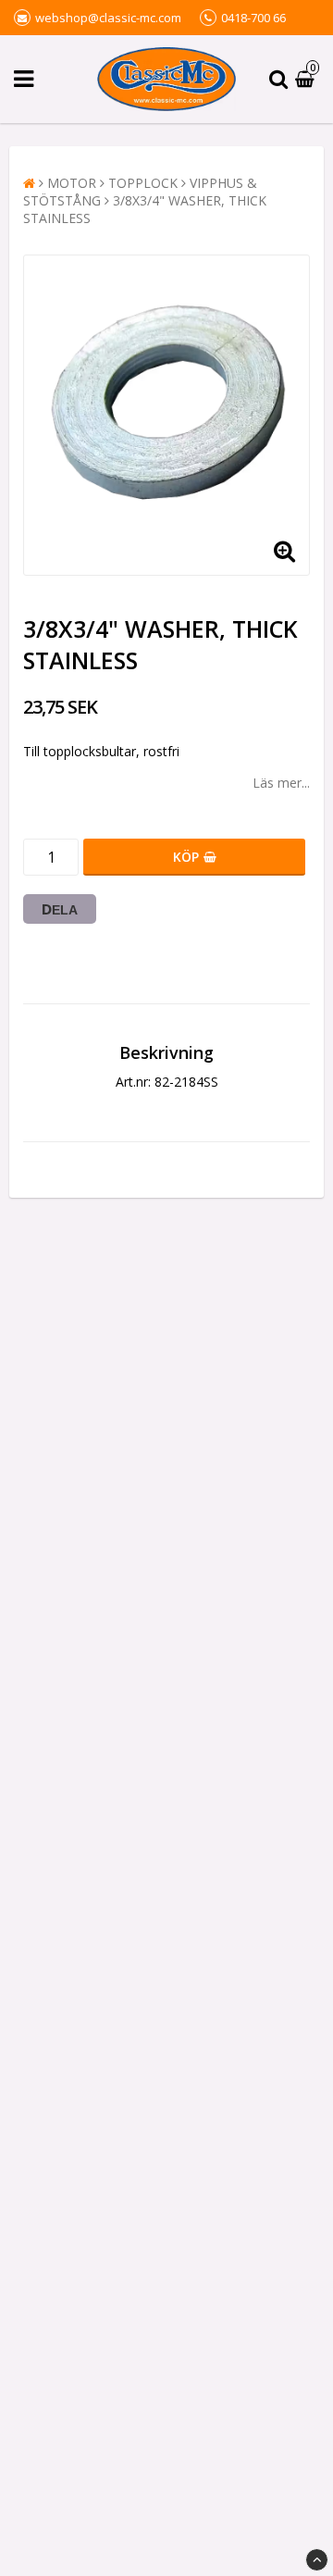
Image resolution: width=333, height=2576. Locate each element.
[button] (307, 79)
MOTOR (72, 183)
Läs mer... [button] (281, 783)
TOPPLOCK (143, 183)
